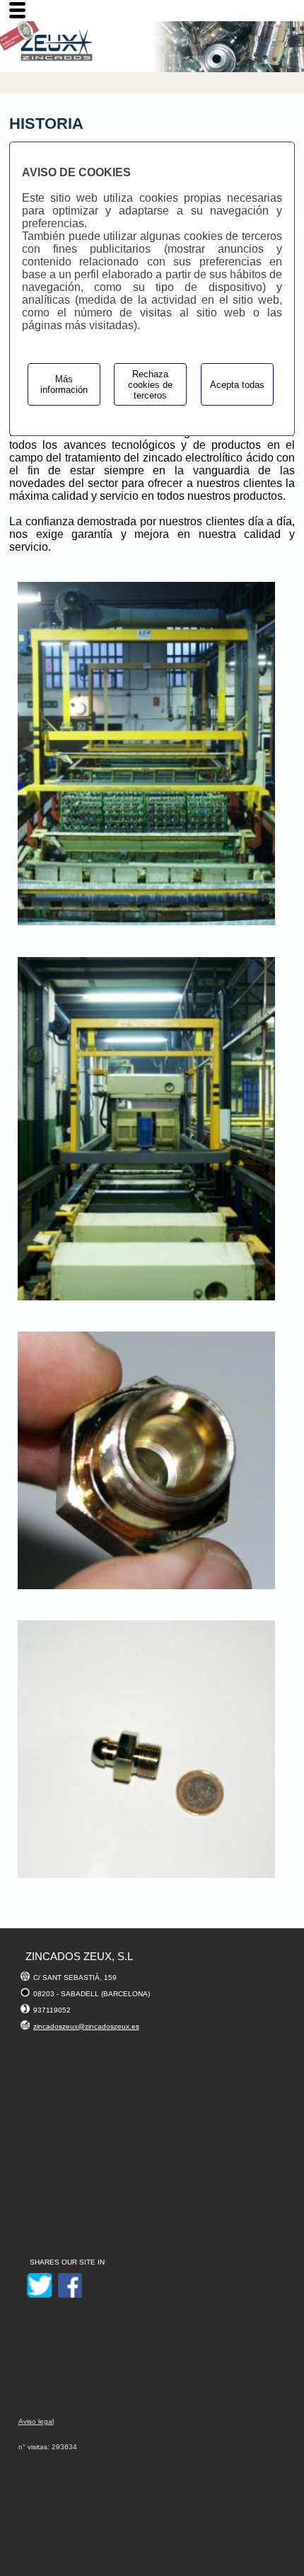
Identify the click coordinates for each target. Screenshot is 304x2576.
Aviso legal (36, 2421)
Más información (64, 384)
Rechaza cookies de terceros (150, 385)
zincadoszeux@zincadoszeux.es (86, 2026)
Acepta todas (237, 385)
